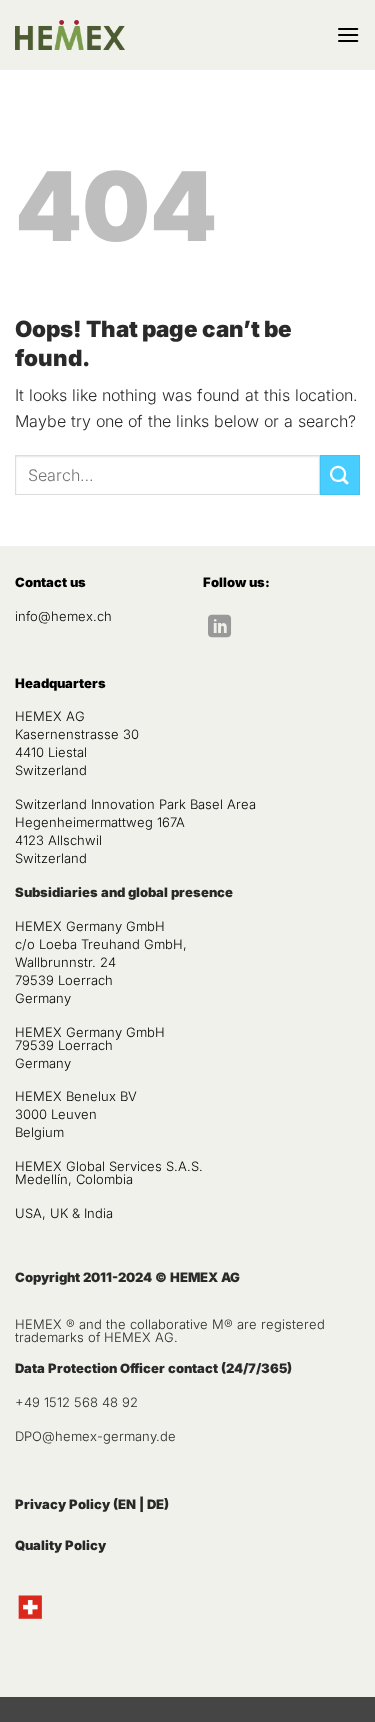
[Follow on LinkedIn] (219, 628)
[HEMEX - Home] (70, 35)
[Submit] (340, 474)
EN (127, 1504)
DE (155, 1504)
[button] (348, 34)
